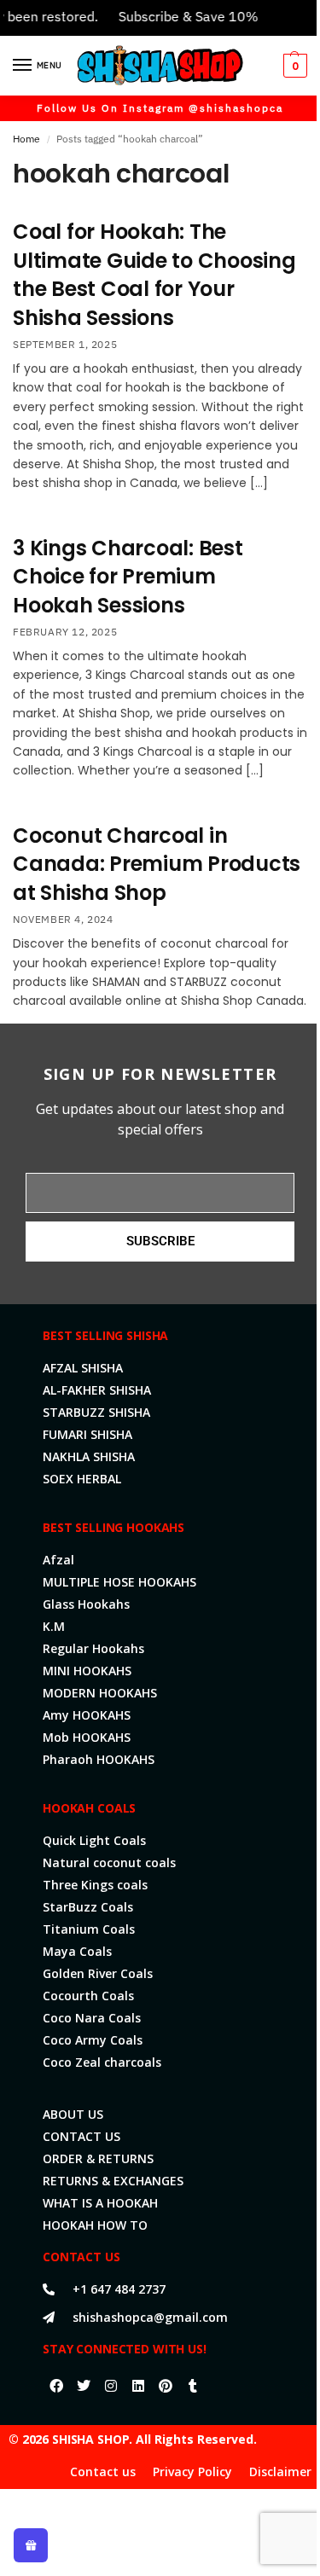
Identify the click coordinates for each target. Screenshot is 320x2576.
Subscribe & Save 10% (177, 16)
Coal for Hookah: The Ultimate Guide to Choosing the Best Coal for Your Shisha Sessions (154, 275)
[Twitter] (84, 2386)
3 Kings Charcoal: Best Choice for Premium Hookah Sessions (128, 577)
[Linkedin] (138, 2386)
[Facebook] (56, 2386)
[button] (293, 66)
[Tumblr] (193, 2386)
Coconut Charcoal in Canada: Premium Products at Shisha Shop (157, 864)
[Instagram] (111, 2386)
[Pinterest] (166, 2386)
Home (26, 139)
